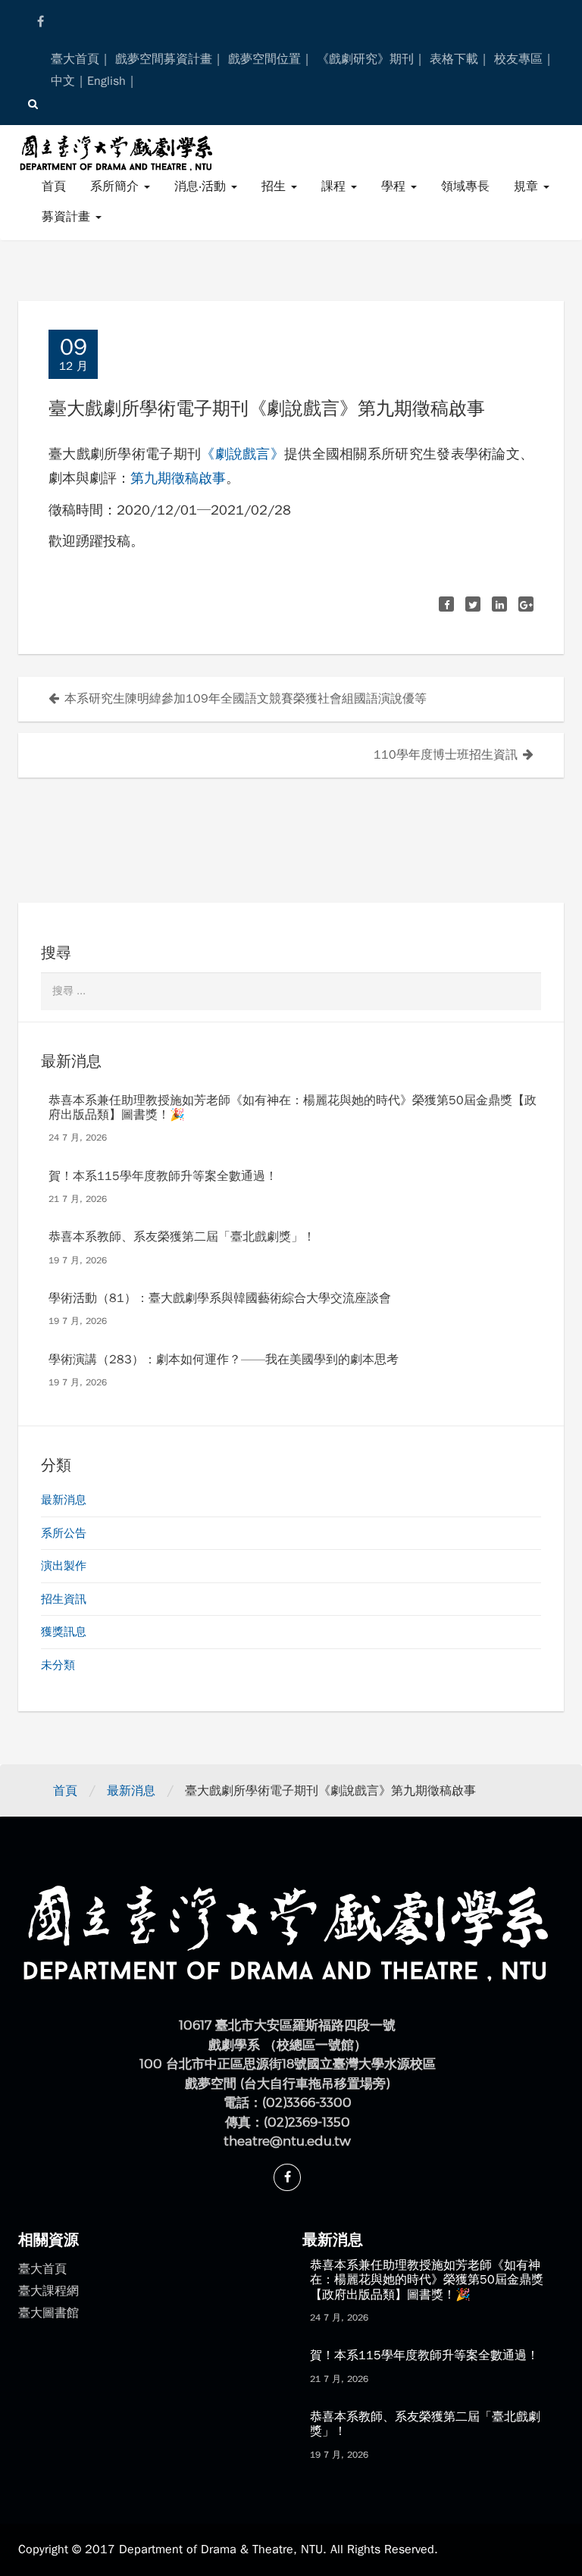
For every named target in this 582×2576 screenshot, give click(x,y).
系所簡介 (116, 186)
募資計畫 (68, 217)
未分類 (58, 1665)
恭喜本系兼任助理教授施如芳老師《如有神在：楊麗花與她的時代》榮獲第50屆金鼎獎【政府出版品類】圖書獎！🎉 (293, 1108)
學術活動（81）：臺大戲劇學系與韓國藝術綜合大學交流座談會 (220, 1298)
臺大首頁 (75, 59)
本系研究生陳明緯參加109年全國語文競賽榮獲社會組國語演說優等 (246, 699)
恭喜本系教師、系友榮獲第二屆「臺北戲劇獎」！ (182, 1237)
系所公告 (64, 1533)
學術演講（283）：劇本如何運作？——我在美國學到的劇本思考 (224, 1360)
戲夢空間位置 (264, 59)
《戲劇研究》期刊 (365, 59)
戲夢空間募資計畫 (164, 59)
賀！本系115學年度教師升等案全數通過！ (163, 1176)
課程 (335, 186)
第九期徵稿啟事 (178, 478)
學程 (395, 186)
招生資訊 (64, 1599)
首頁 (54, 186)
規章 (528, 186)
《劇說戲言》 (242, 454)
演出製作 (64, 1566)
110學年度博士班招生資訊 (446, 755)
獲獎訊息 (64, 1632)
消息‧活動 (202, 186)
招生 (275, 186)
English (106, 81)
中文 (63, 81)
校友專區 (518, 59)
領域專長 (465, 186)
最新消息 (64, 1500)
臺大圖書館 (48, 2313)
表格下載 (454, 59)
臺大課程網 (48, 2291)
